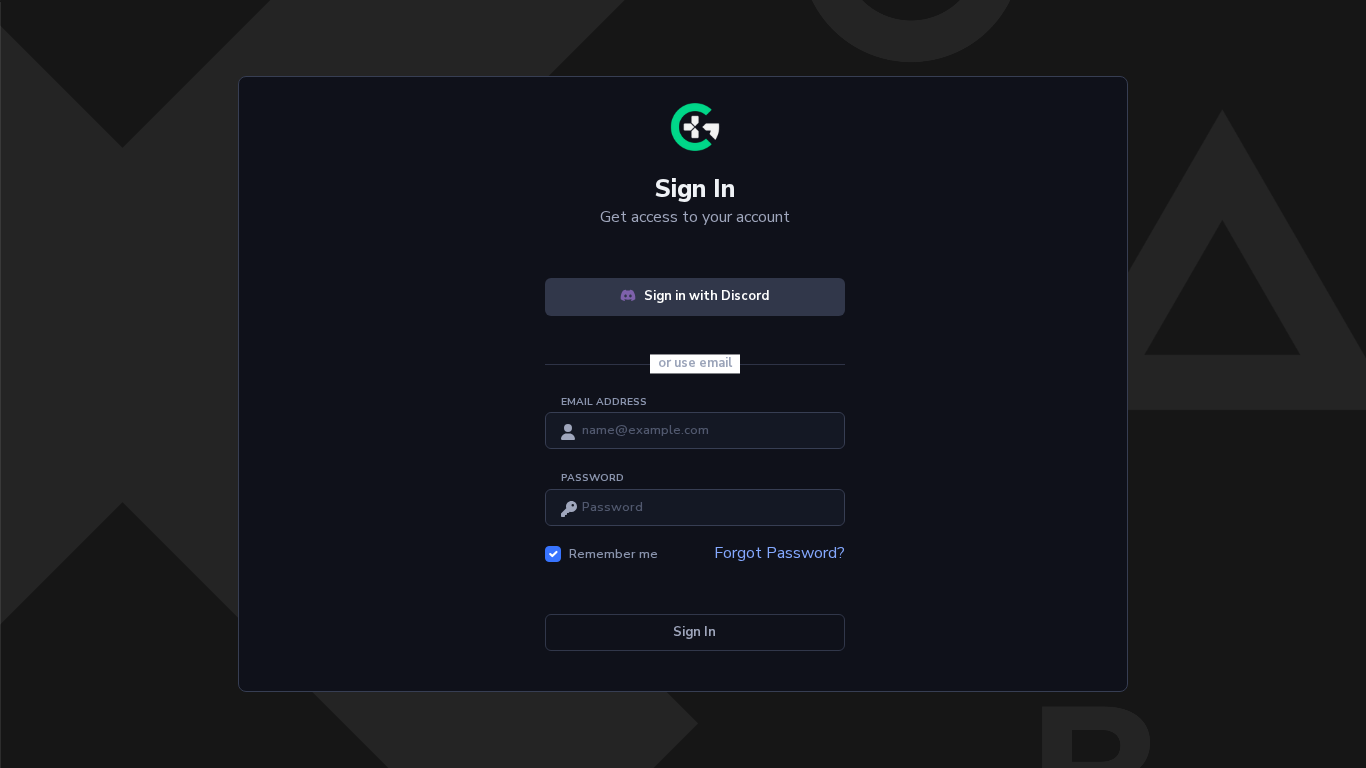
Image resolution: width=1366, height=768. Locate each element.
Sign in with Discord (706, 296)
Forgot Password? (779, 553)
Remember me (613, 554)
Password (592, 478)
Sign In (694, 632)
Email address (604, 402)
